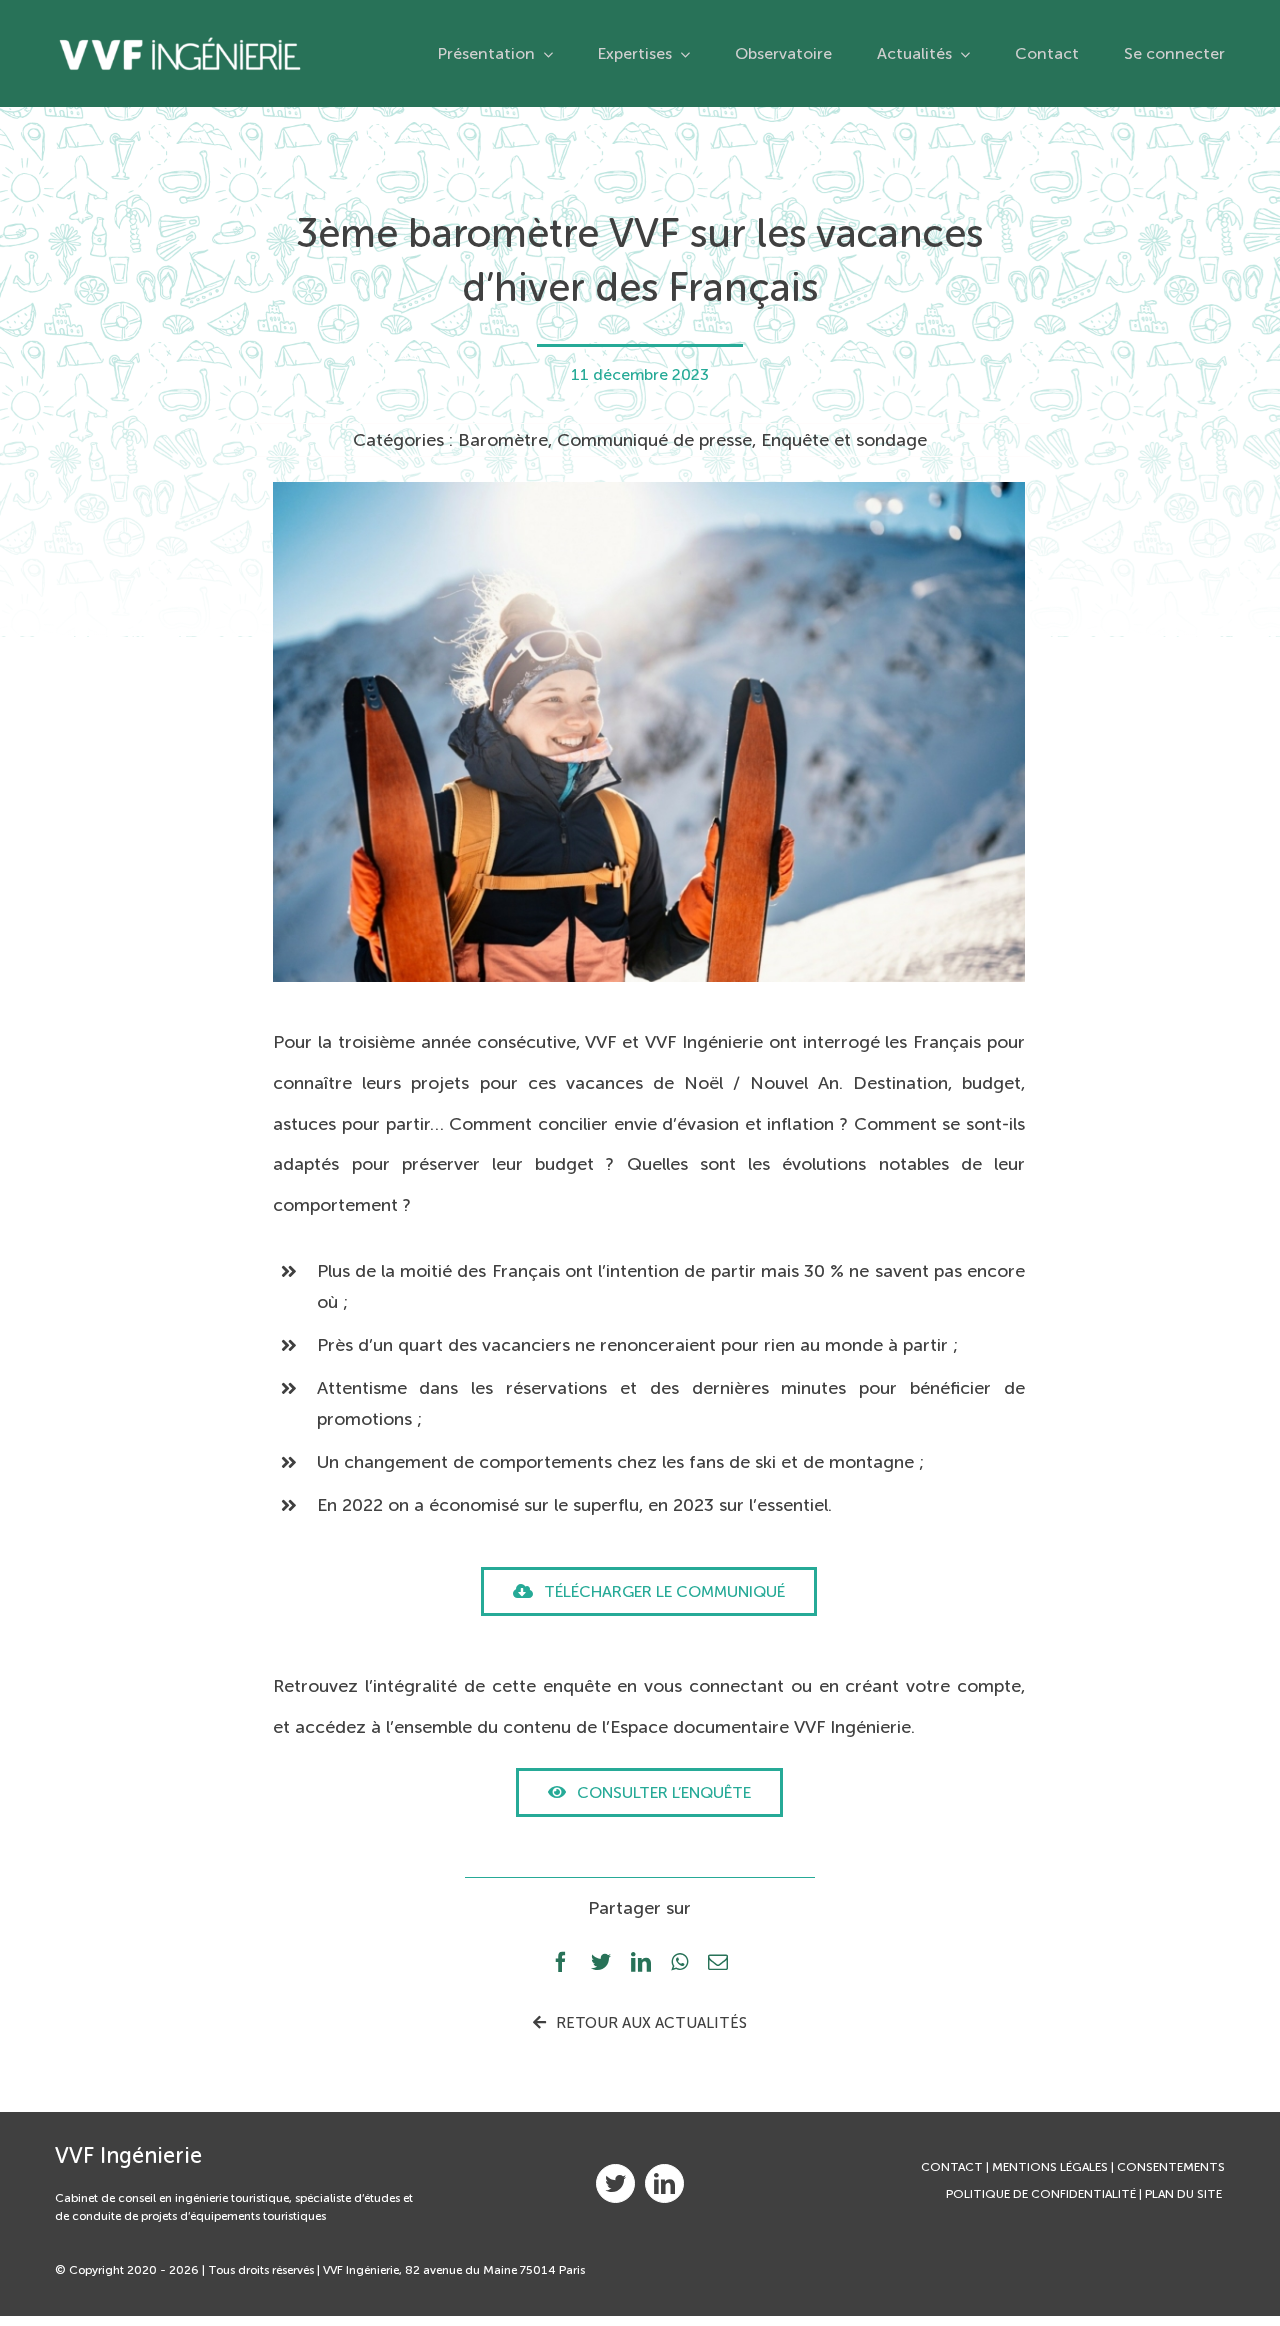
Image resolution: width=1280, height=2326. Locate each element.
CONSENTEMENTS (1171, 2167)
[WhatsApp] (679, 1963)
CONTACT (952, 2167)
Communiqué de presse (654, 440)
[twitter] (615, 2183)
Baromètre (503, 440)
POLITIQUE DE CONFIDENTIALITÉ (1041, 2194)
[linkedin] (664, 2183)
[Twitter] (601, 1963)
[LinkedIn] (641, 1963)
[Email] (718, 1963)
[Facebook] (561, 1963)
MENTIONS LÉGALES (1050, 2167)
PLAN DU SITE (1185, 2194)
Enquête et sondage (844, 440)
